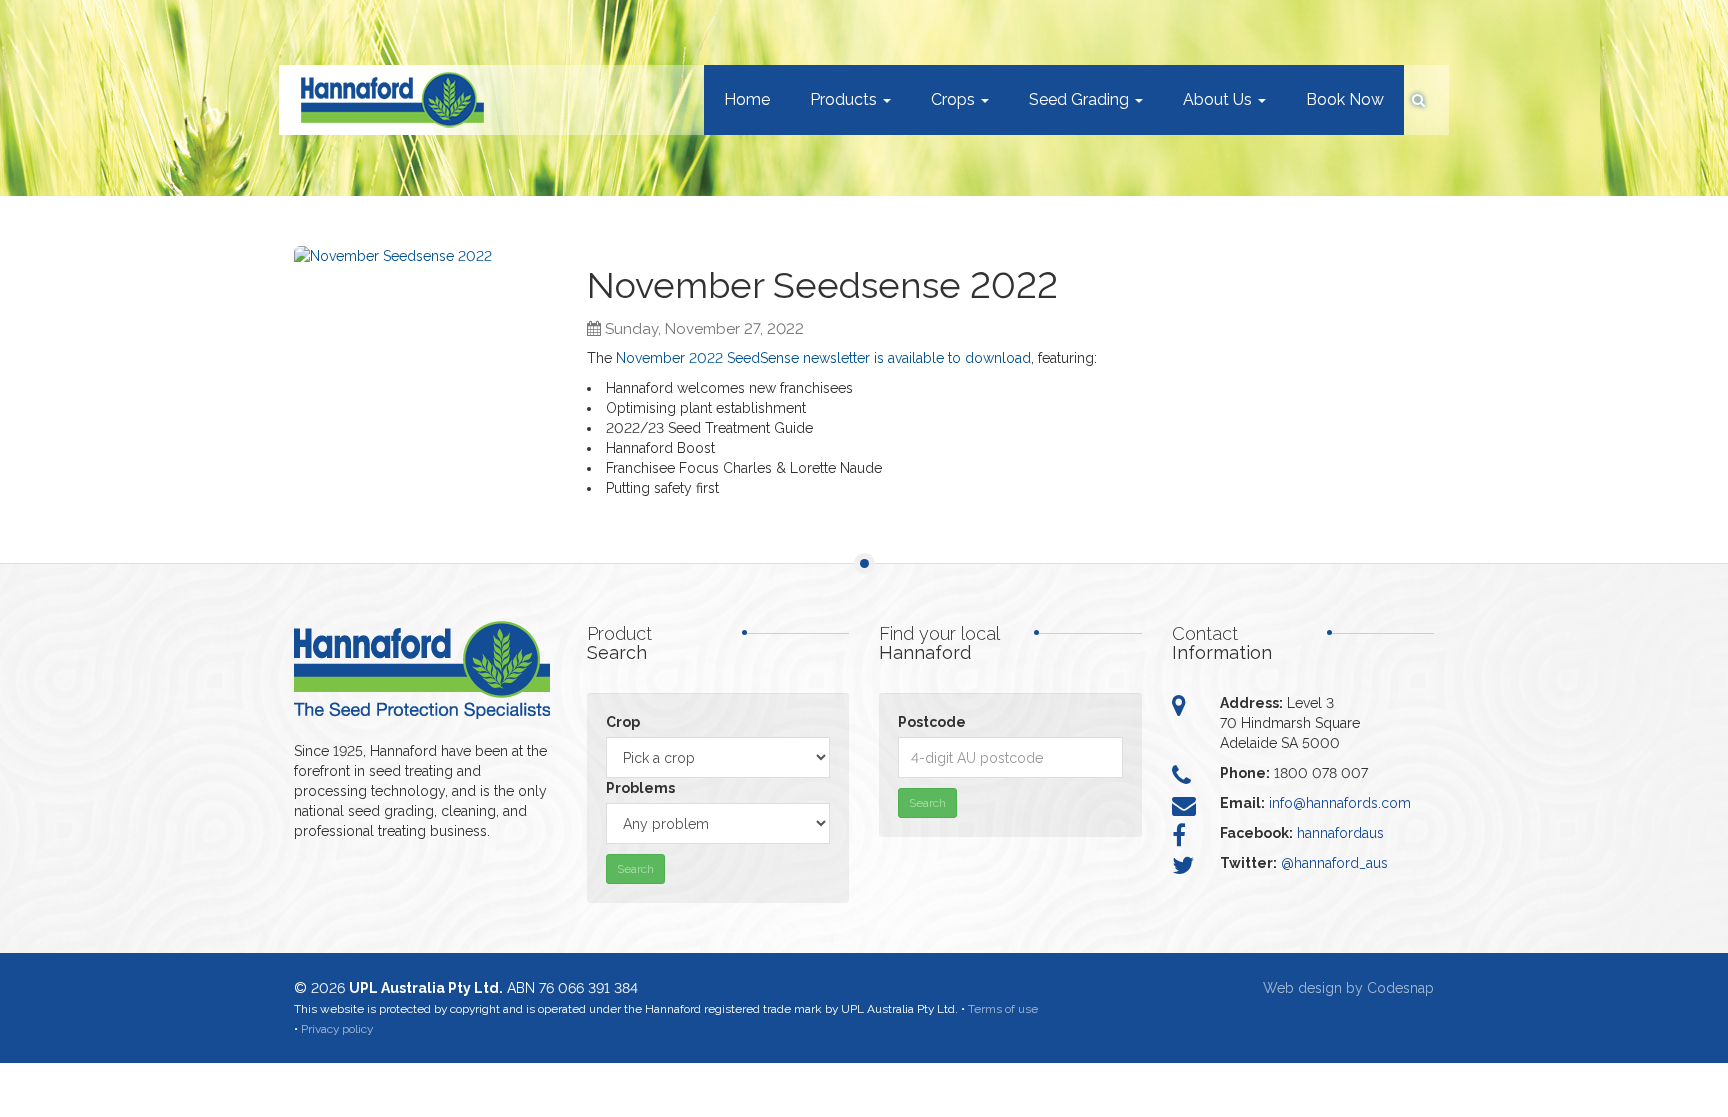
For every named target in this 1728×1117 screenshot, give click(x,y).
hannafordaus (1340, 833)
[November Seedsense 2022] (425, 342)
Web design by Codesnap (1348, 988)
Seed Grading (1081, 99)
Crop (623, 722)
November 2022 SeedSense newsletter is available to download (823, 358)
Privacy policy (337, 1029)
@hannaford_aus (1334, 863)
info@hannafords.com (1340, 803)
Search (635, 869)
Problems (640, 788)
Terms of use (1003, 1009)
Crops (955, 99)
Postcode (932, 722)
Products (845, 99)
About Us (1219, 99)
